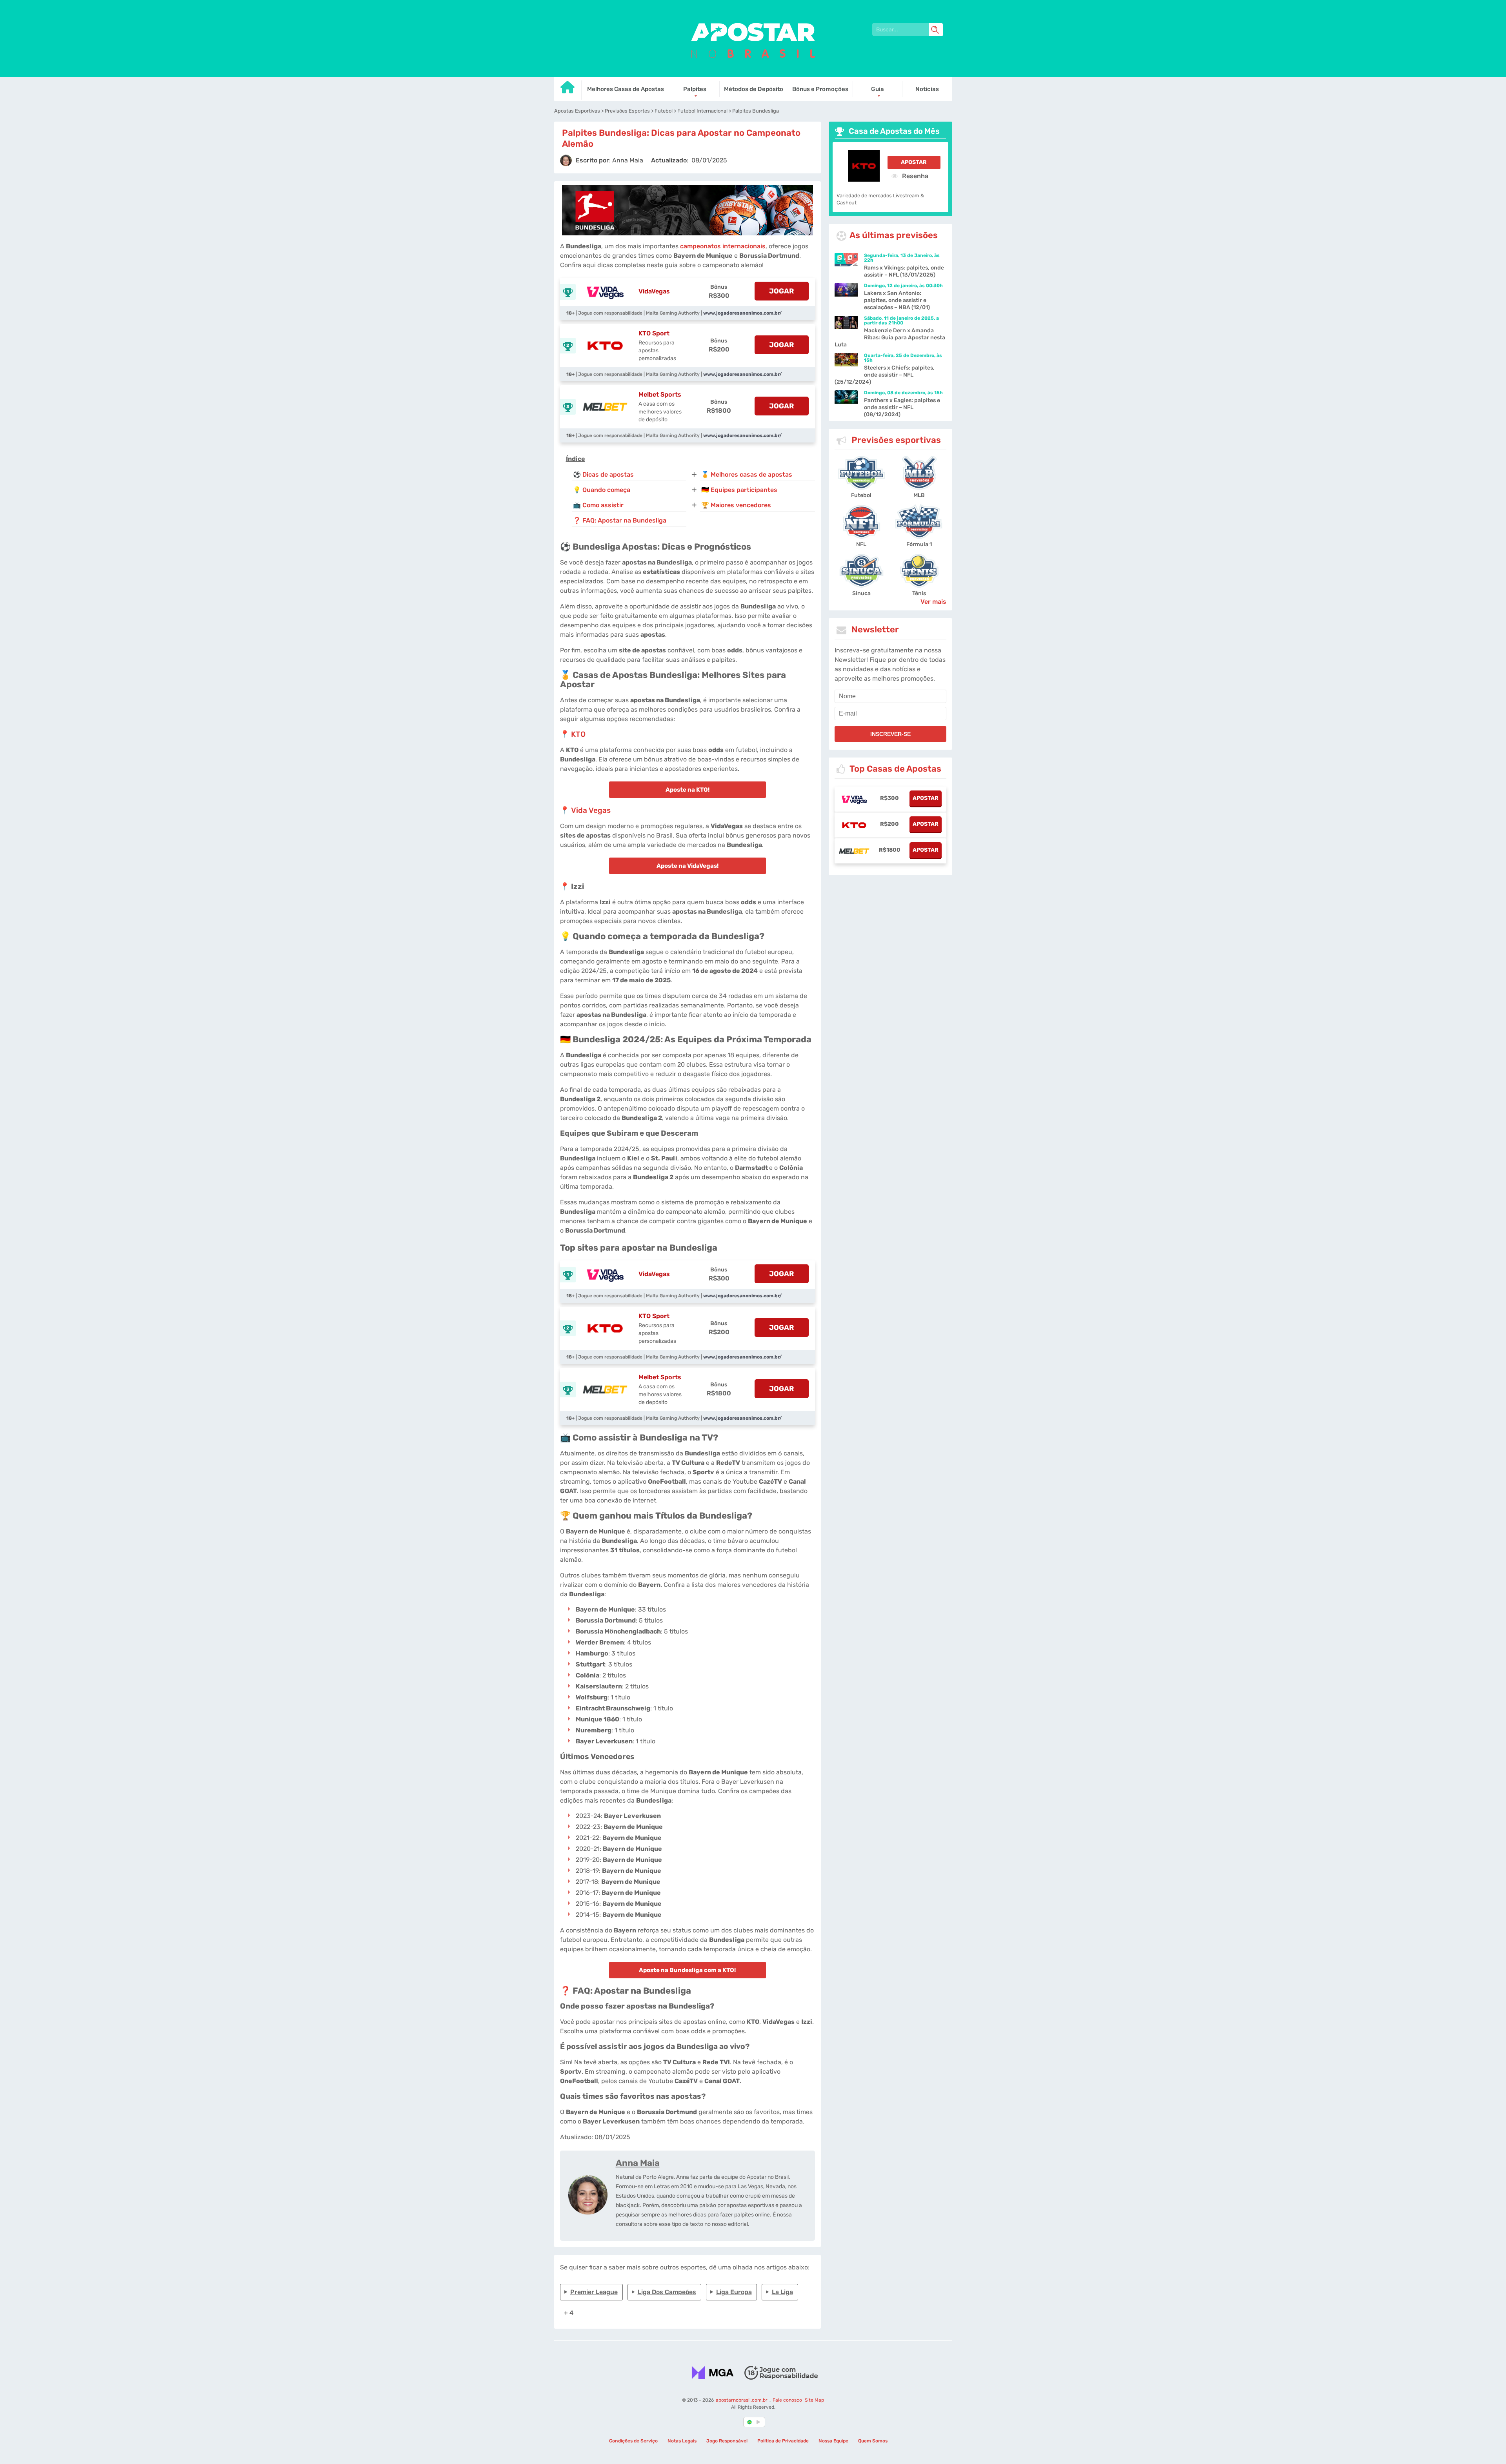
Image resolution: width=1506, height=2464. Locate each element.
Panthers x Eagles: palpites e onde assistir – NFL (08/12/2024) (902, 407)
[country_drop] (760, 2422)
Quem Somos (873, 2441)
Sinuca (861, 593)
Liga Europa (734, 2292)
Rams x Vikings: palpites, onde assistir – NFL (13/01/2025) (904, 271)
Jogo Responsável (727, 2441)
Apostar (914, 162)
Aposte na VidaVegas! (688, 866)
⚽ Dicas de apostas (603, 474)
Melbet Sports (660, 394)
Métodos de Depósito (754, 89)
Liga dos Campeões (667, 2292)
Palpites (695, 89)
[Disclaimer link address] (781, 2373)
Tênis (919, 593)
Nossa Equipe (833, 2441)
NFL (861, 544)
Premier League (594, 2292)
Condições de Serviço (633, 2441)
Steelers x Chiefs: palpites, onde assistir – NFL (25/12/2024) (885, 375)
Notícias (927, 89)
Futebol (861, 495)
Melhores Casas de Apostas (626, 89)
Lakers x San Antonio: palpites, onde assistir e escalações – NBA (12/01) (897, 300)
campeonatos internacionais (723, 246)
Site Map (814, 2400)
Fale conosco (787, 2400)
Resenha (914, 176)
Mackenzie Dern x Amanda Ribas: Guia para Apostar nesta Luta (890, 338)
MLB (919, 495)
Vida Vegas (591, 810)
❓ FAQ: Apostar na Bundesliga (620, 520)
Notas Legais (682, 2441)
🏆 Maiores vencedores (736, 505)
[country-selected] (750, 2422)
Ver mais (933, 602)
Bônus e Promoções (820, 89)
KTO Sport (654, 333)
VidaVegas (654, 291)
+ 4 (569, 2313)
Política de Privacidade (783, 2441)
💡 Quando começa (602, 490)
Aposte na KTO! (688, 790)
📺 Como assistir (598, 505)
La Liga (782, 2292)
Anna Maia (638, 2163)
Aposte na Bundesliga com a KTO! (687, 1970)
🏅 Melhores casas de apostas (747, 474)
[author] (566, 160)
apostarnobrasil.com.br (742, 2400)
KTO (578, 734)
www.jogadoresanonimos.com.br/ (742, 313)
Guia (878, 89)
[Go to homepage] (568, 90)
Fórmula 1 (919, 544)
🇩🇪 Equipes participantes (739, 490)
